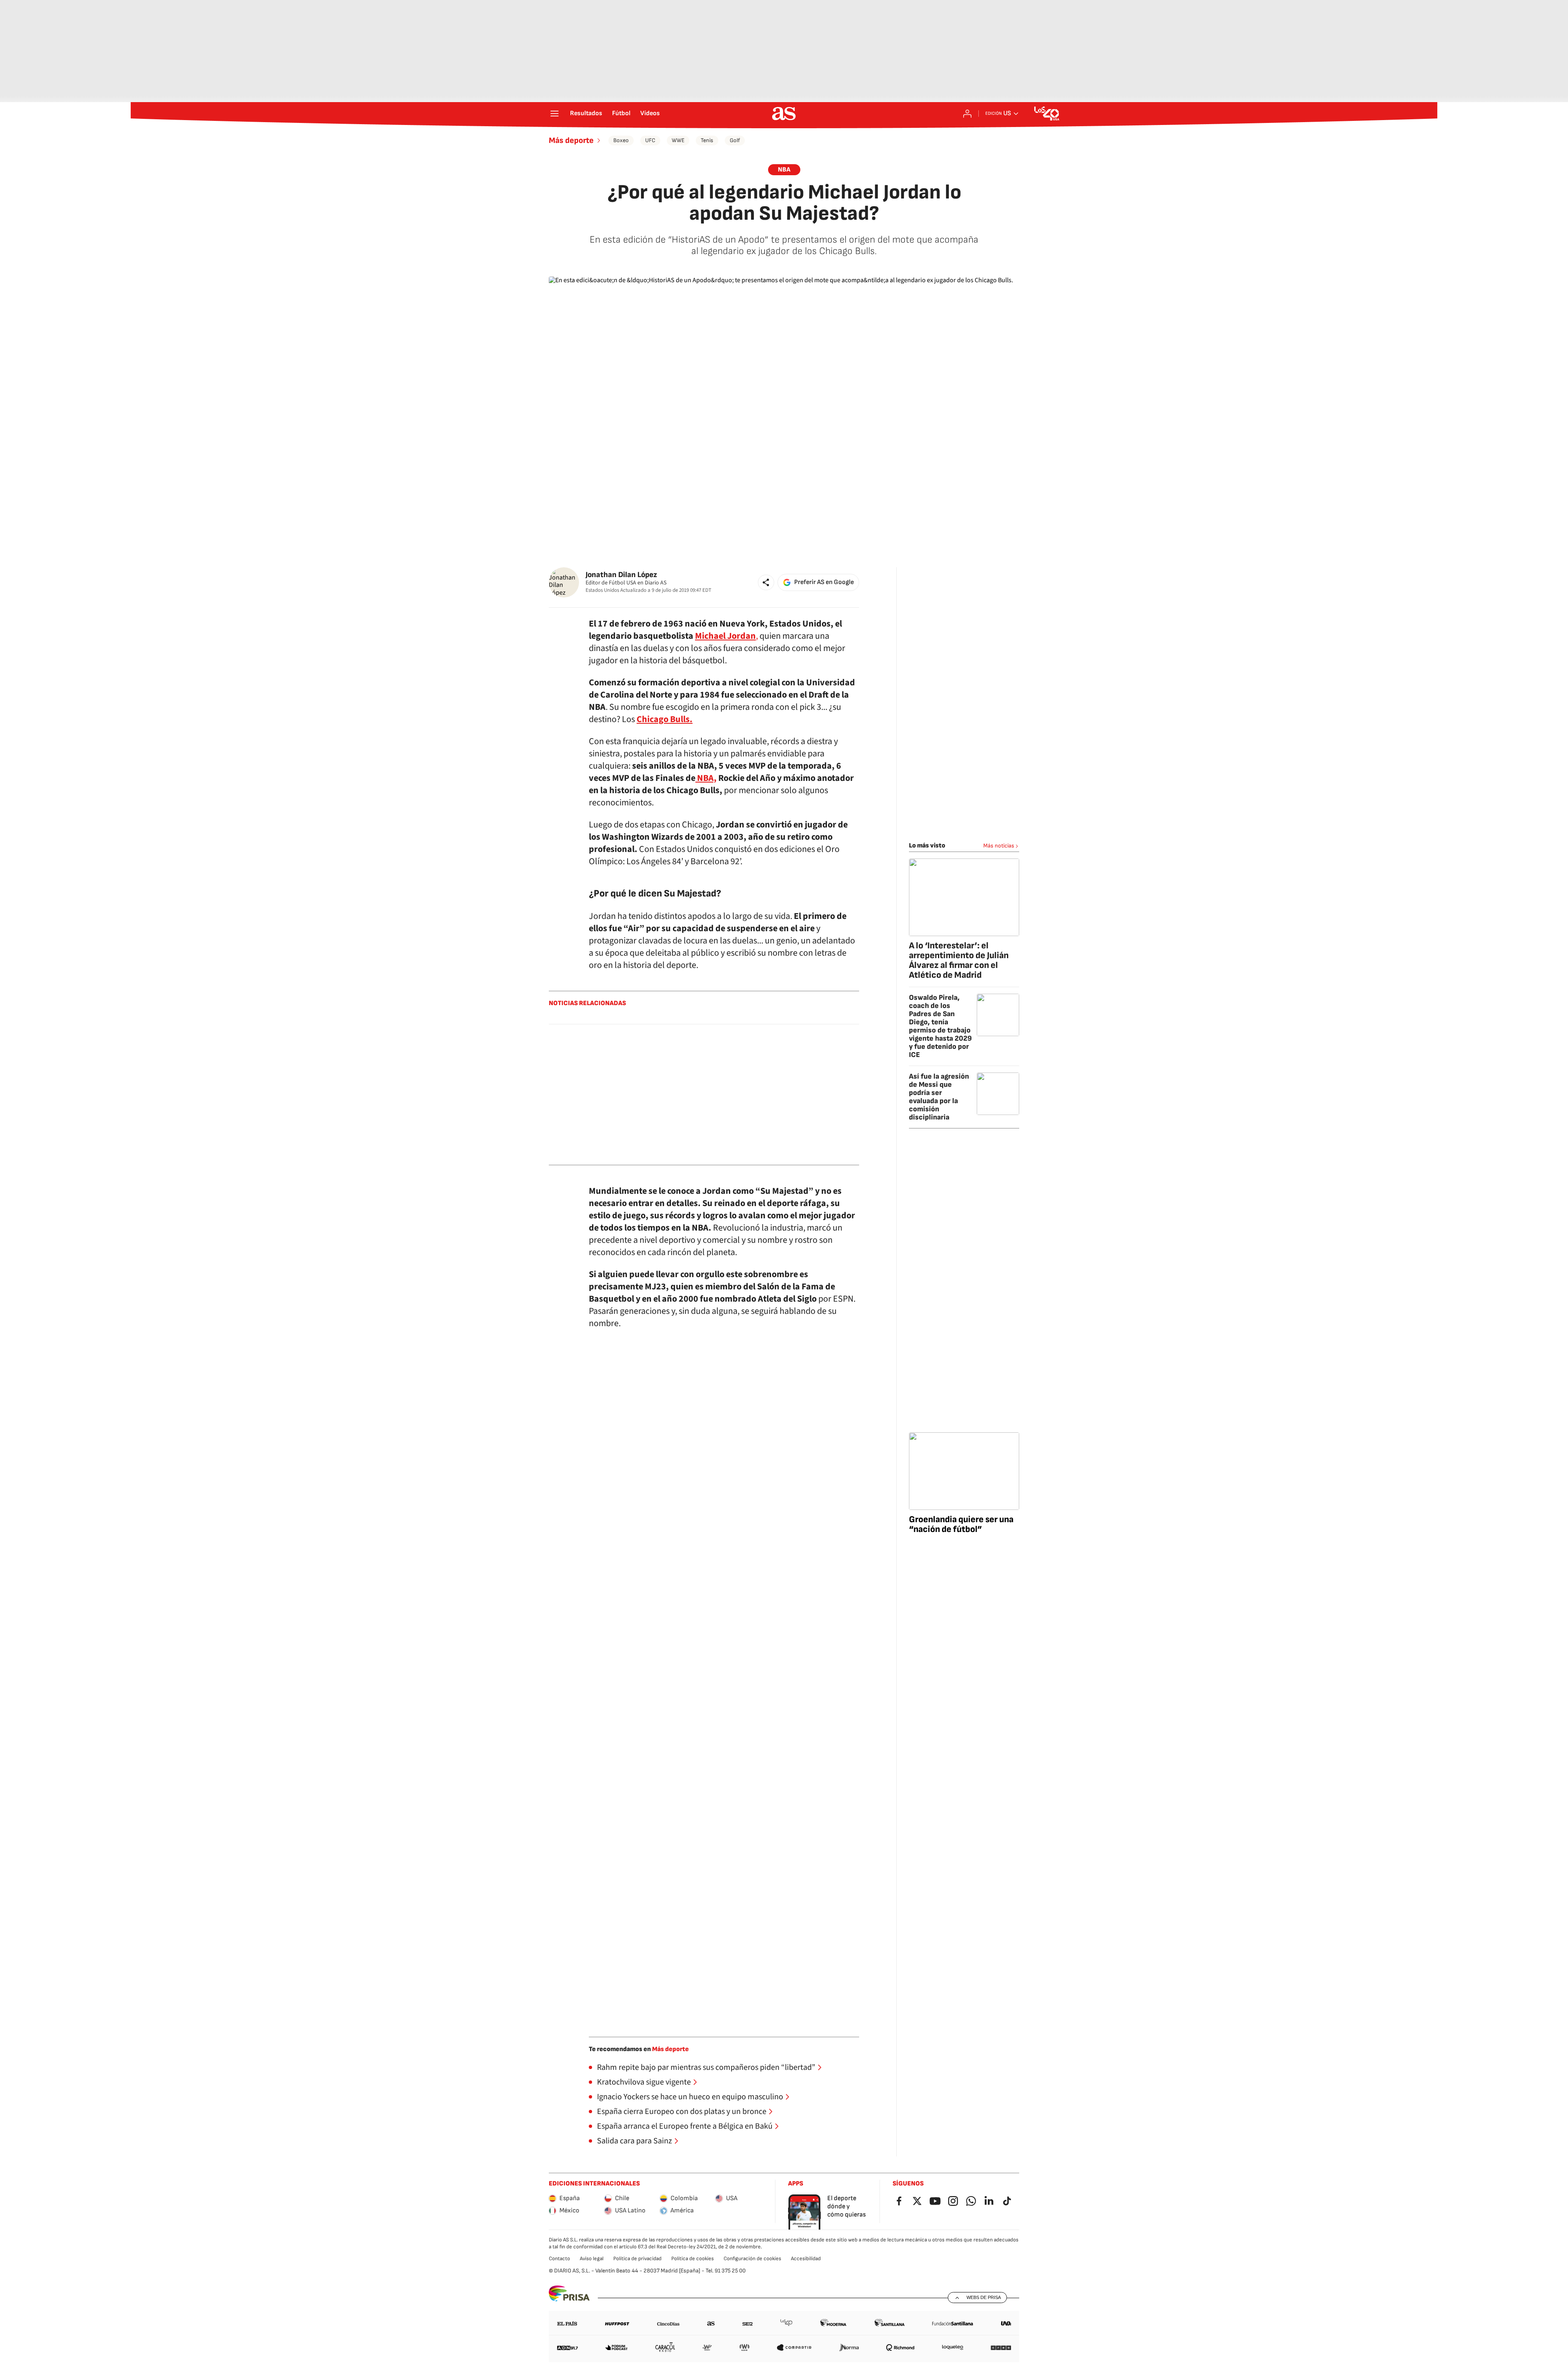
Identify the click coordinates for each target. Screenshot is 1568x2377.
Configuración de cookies (752, 2259)
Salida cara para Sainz (635, 2141)
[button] (766, 582)
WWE (678, 140)
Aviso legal (592, 2259)
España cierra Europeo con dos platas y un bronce (682, 2112)
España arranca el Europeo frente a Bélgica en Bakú (685, 2126)
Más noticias (999, 846)
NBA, (706, 778)
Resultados (586, 114)
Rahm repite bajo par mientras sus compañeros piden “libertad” (706, 2067)
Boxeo (621, 140)
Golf (735, 140)
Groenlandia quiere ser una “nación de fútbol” (961, 1524)
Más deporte (571, 140)
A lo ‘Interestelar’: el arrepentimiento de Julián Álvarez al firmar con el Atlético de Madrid (959, 960)
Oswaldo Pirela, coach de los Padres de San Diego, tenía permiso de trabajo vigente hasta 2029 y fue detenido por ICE (940, 1026)
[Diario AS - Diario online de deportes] (784, 114)
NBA (784, 170)
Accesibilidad (806, 2259)
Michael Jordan (725, 636)
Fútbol (621, 114)
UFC (650, 140)
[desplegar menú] (555, 114)
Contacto (559, 2259)
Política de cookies (693, 2259)
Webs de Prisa (984, 2297)
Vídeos (650, 114)
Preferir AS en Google (824, 582)
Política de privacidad (637, 2259)
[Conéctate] (967, 114)
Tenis (707, 140)
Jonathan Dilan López (621, 575)
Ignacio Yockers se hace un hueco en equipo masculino (690, 2097)
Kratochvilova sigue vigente (644, 2082)
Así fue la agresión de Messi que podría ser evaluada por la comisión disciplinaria (939, 1097)
